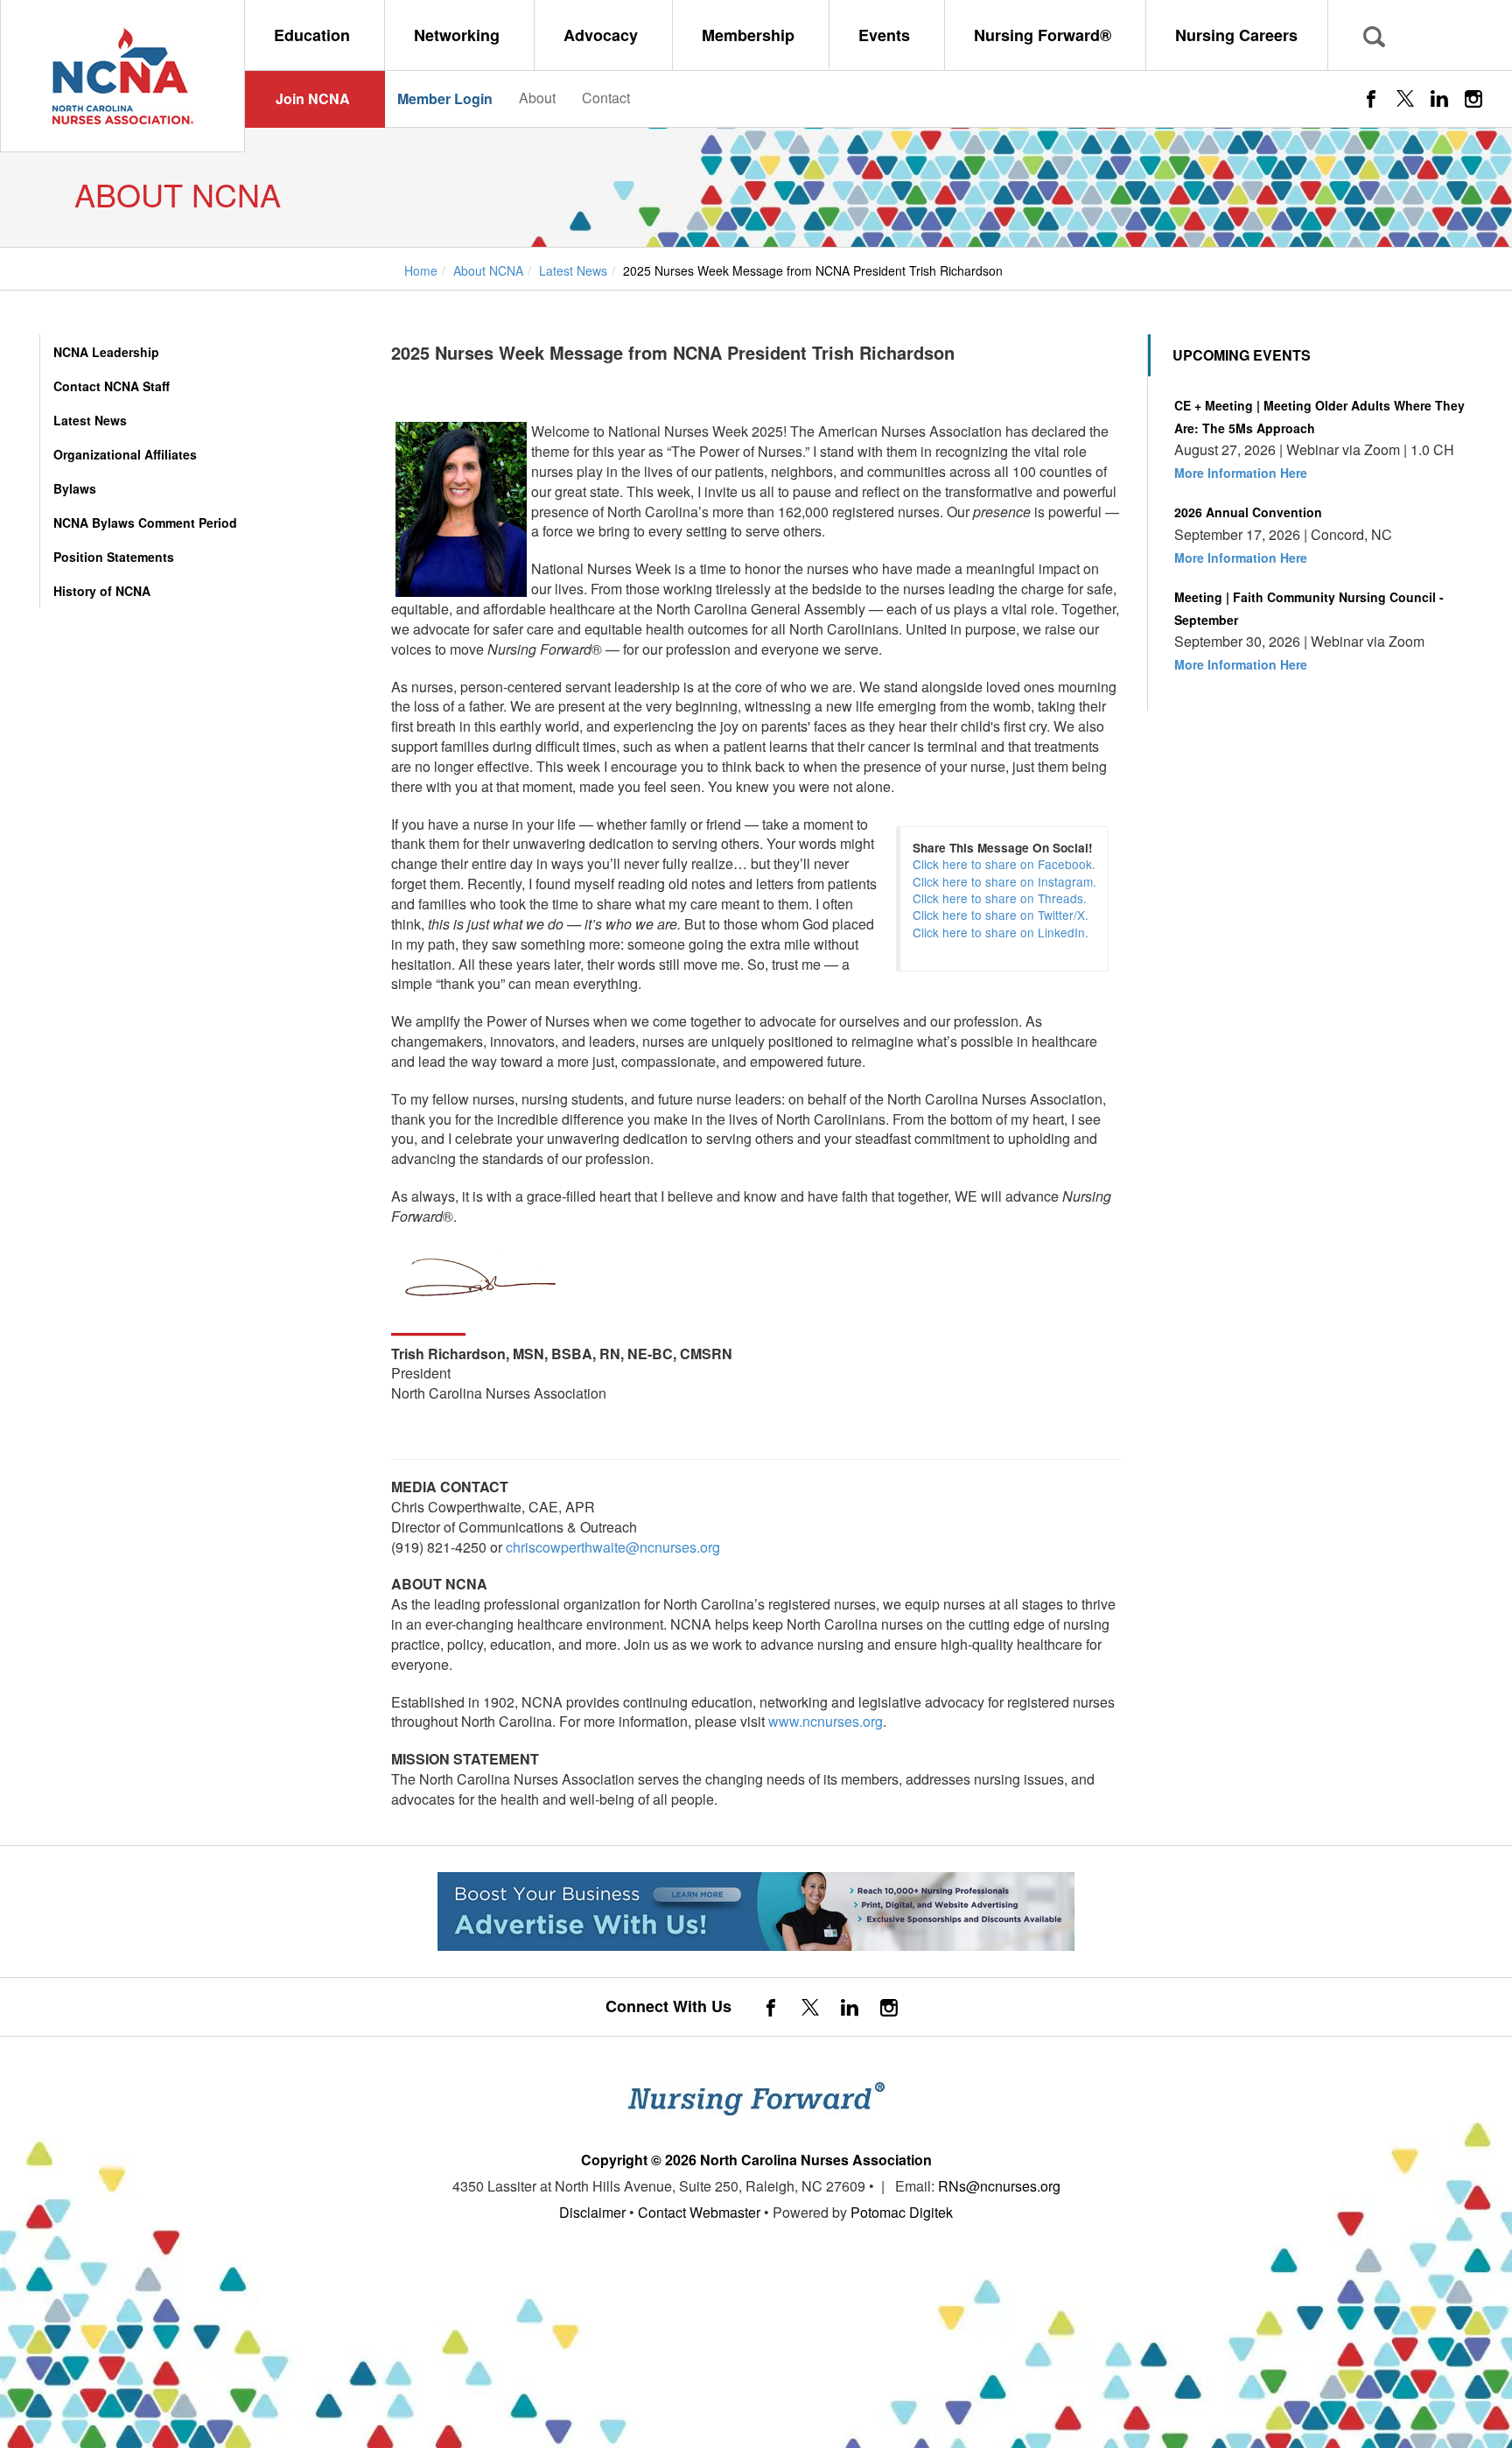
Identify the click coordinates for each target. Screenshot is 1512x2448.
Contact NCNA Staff (112, 386)
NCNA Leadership (106, 352)
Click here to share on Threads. (1000, 898)
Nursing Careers (1236, 35)
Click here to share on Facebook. (1004, 864)
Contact (606, 98)
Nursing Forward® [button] (1045, 35)
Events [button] (886, 35)
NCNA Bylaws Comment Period (145, 523)
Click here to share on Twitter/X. (1001, 915)
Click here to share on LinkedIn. (1001, 932)
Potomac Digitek (902, 2212)
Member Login (445, 98)
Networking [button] (459, 35)
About (537, 98)
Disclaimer (592, 2212)
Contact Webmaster (699, 2212)
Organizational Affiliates (125, 454)
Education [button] (314, 35)
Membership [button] (750, 35)
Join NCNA (313, 98)
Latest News (90, 420)
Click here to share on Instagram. (1004, 881)
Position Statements (114, 557)
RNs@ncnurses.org (999, 2186)
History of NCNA (102, 591)
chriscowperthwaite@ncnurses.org (613, 1547)
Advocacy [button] (603, 35)
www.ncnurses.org (826, 1721)
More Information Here (1241, 473)
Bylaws (75, 488)
